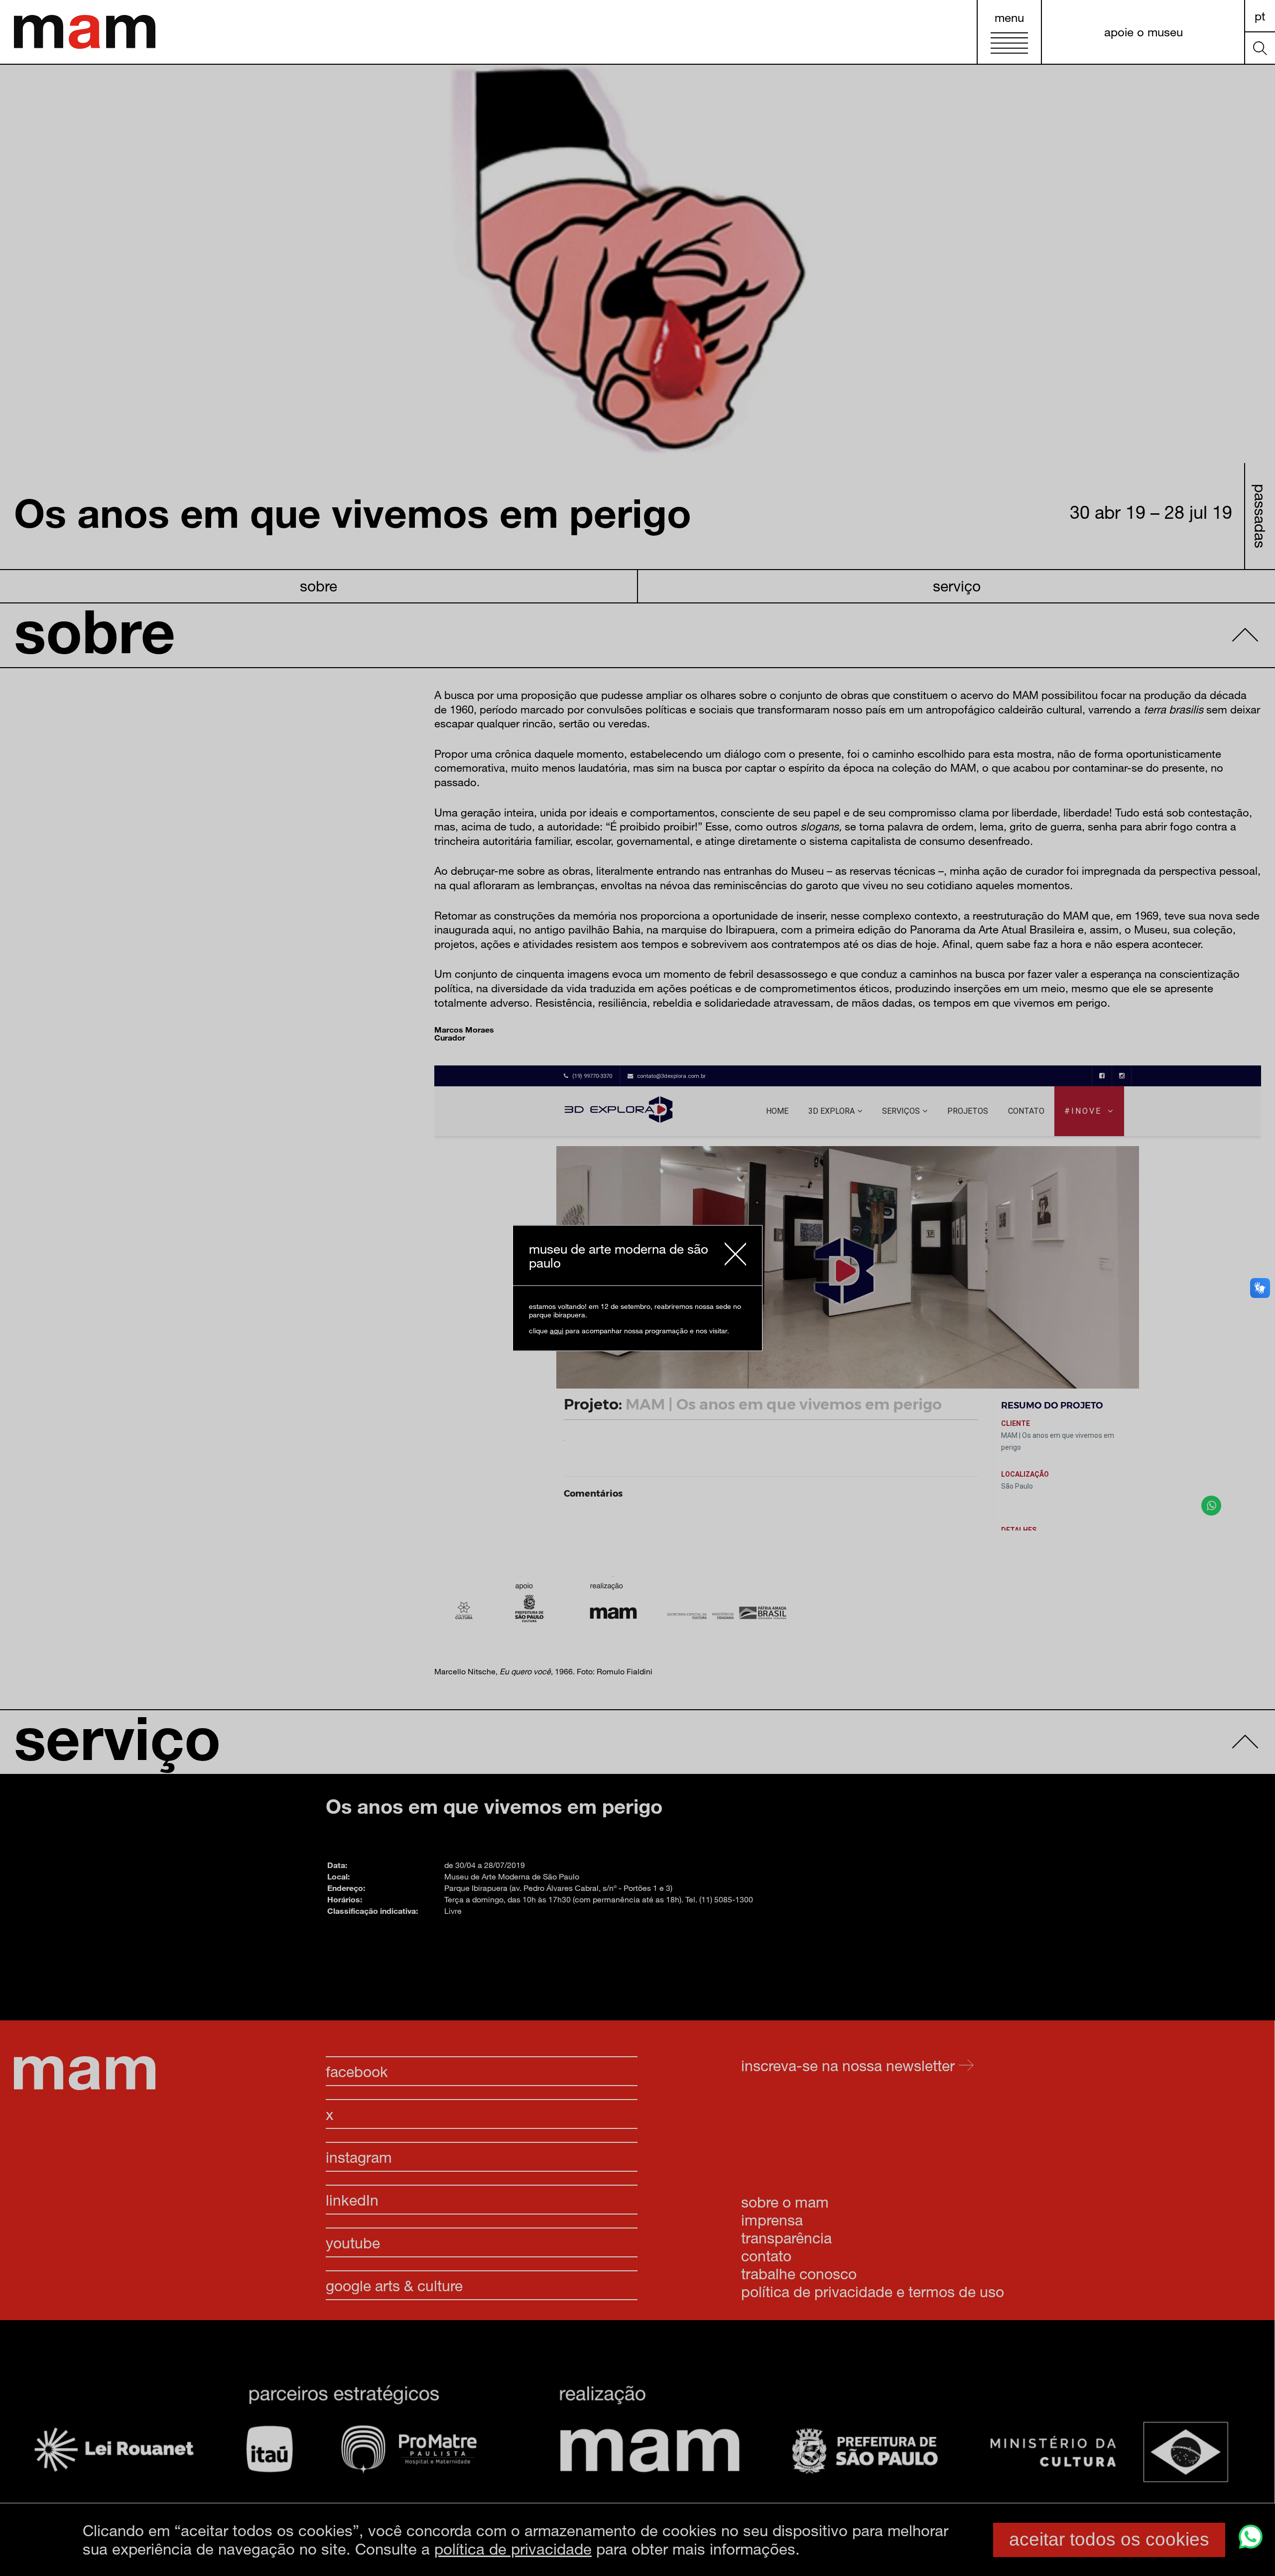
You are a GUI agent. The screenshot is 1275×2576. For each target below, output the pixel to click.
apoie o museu (1144, 32)
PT (1260, 16)
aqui (557, 1330)
